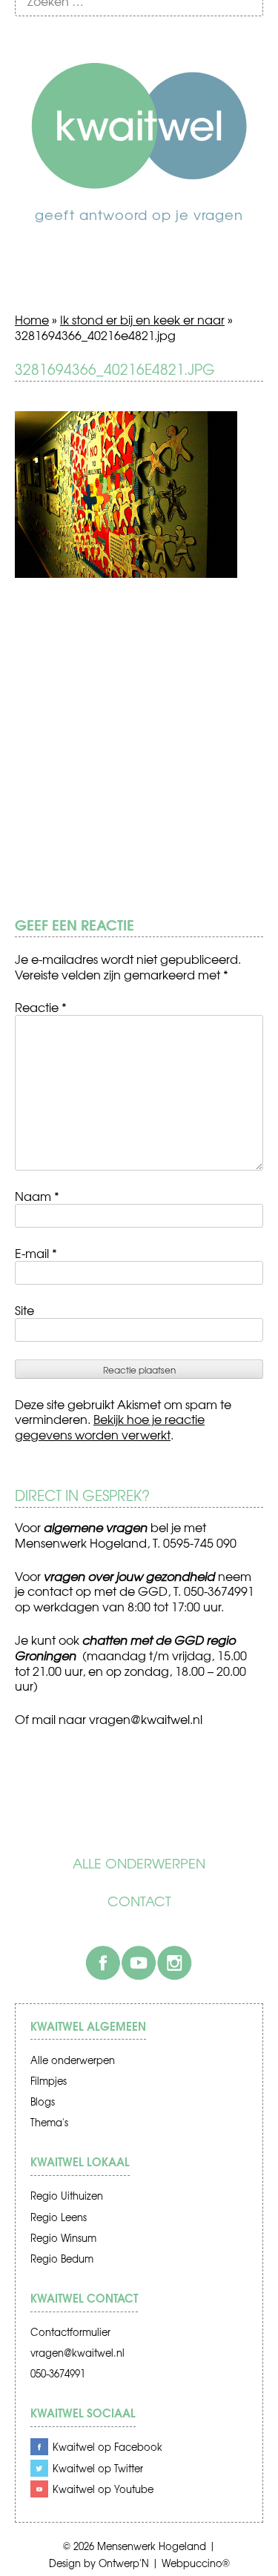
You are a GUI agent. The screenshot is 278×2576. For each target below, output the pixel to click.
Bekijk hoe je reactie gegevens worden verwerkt (110, 1427)
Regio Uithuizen (67, 2196)
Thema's (49, 2122)
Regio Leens (59, 2217)
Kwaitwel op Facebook (107, 2447)
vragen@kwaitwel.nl (77, 2353)
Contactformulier (70, 2332)
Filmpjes (49, 2081)
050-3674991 (58, 2373)
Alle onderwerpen (139, 1863)
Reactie (41, 1007)
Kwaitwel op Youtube (103, 2489)
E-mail (36, 1253)
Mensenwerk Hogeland (152, 2546)
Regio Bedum (62, 2259)
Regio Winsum (63, 2238)
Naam (37, 1196)
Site (24, 1310)
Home (32, 319)
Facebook (103, 1963)
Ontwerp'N (124, 2563)
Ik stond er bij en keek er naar (142, 319)
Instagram (174, 1963)
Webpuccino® (196, 2563)
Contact (139, 1901)
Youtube (139, 1963)
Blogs (43, 2101)
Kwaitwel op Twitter (98, 2468)
